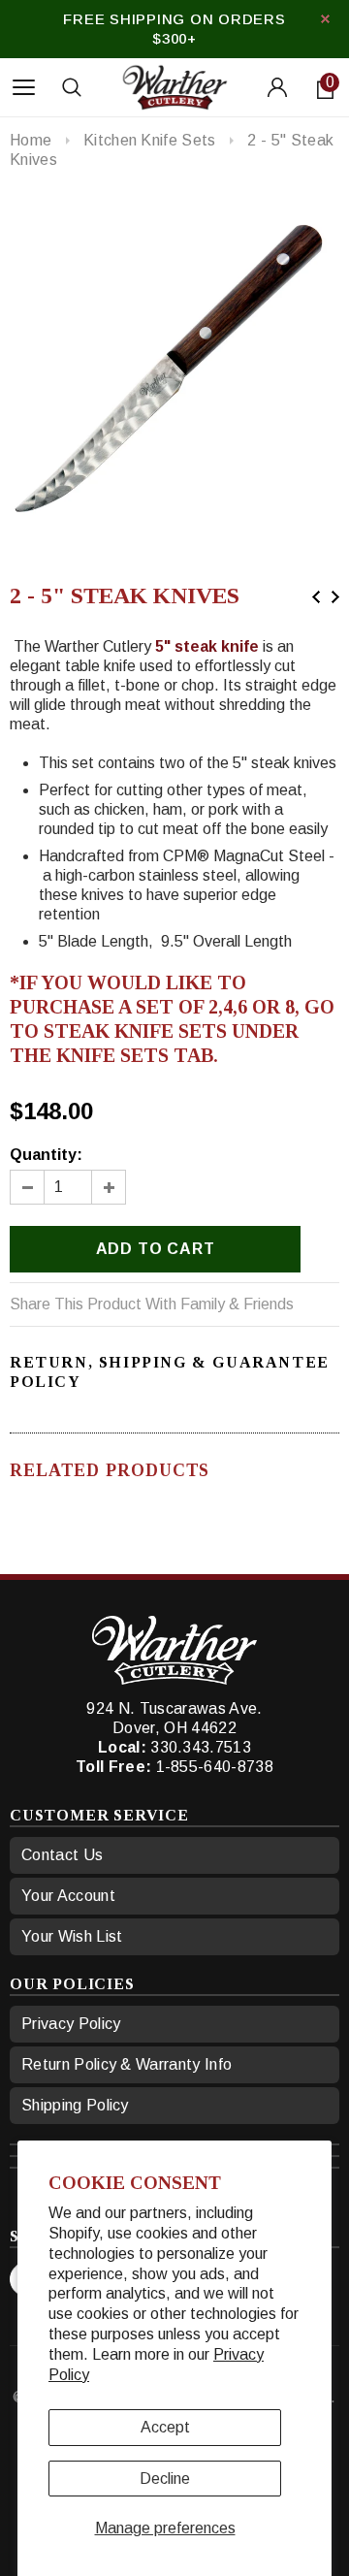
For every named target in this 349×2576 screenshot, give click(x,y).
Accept (165, 2427)
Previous (316, 597)
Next (335, 597)
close (325, 19)
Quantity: (46, 1155)
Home (31, 140)
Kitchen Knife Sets (150, 140)
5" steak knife (207, 646)
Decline (165, 2479)
